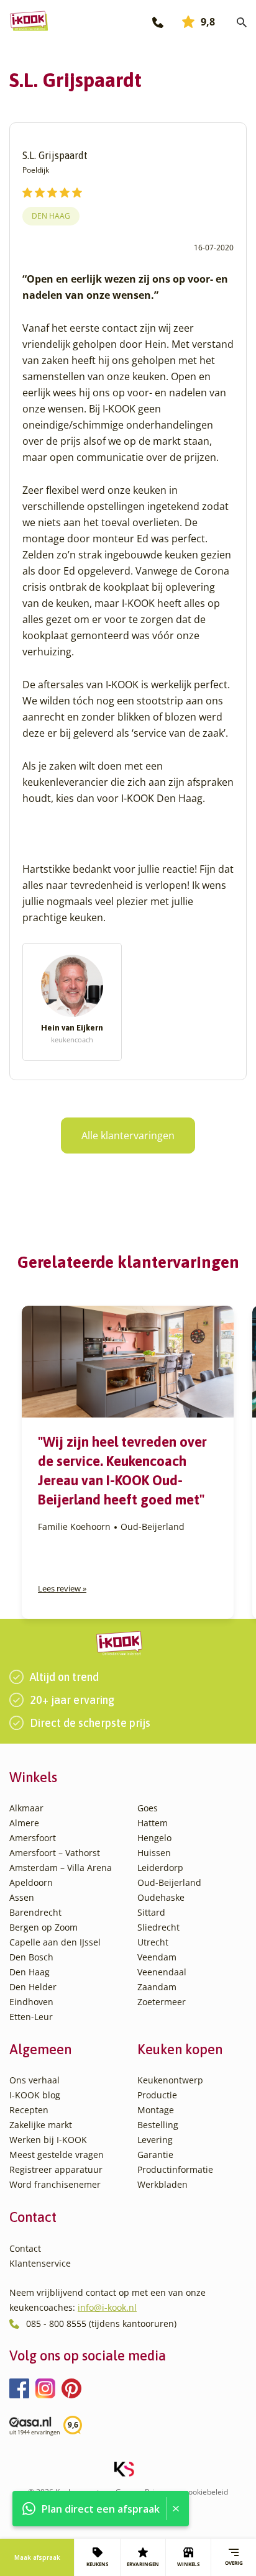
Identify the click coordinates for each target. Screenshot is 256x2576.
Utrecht (153, 1942)
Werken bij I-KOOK (48, 2140)
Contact (25, 2248)
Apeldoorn (31, 1882)
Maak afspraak (37, 2557)
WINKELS (188, 2564)
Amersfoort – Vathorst (55, 1853)
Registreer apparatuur (56, 2169)
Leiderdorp (160, 1868)
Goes (148, 1808)
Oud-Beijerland (169, 1882)
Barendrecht (35, 1912)
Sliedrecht (158, 1927)
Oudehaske (161, 1897)
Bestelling (158, 2125)
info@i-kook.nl (107, 2307)
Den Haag (51, 216)
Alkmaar (26, 1808)
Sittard (151, 1912)
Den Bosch (31, 1957)
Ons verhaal (34, 2080)
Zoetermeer (162, 2002)
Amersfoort (33, 1838)
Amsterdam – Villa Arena (61, 1868)
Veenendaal (162, 1972)
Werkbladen (162, 2184)
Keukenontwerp (170, 2080)
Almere (24, 1823)
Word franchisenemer (55, 2184)
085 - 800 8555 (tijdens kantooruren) (101, 2323)
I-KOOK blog (35, 2095)
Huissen (154, 1853)
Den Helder (33, 1987)
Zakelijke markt (41, 2125)
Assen (22, 1897)
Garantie (155, 2155)
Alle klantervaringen (128, 1136)
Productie (157, 2095)
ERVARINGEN (143, 2564)
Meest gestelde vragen (57, 2155)
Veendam (157, 1957)
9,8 (208, 22)
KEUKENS (97, 2564)
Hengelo (154, 1838)
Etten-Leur (31, 2017)
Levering (155, 2140)
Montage (156, 2110)
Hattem (153, 1823)
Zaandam (157, 1987)
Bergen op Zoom (43, 1927)
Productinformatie (175, 2169)
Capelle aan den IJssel (55, 1942)
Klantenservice (40, 2263)
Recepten (29, 2110)
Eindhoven (31, 2002)
